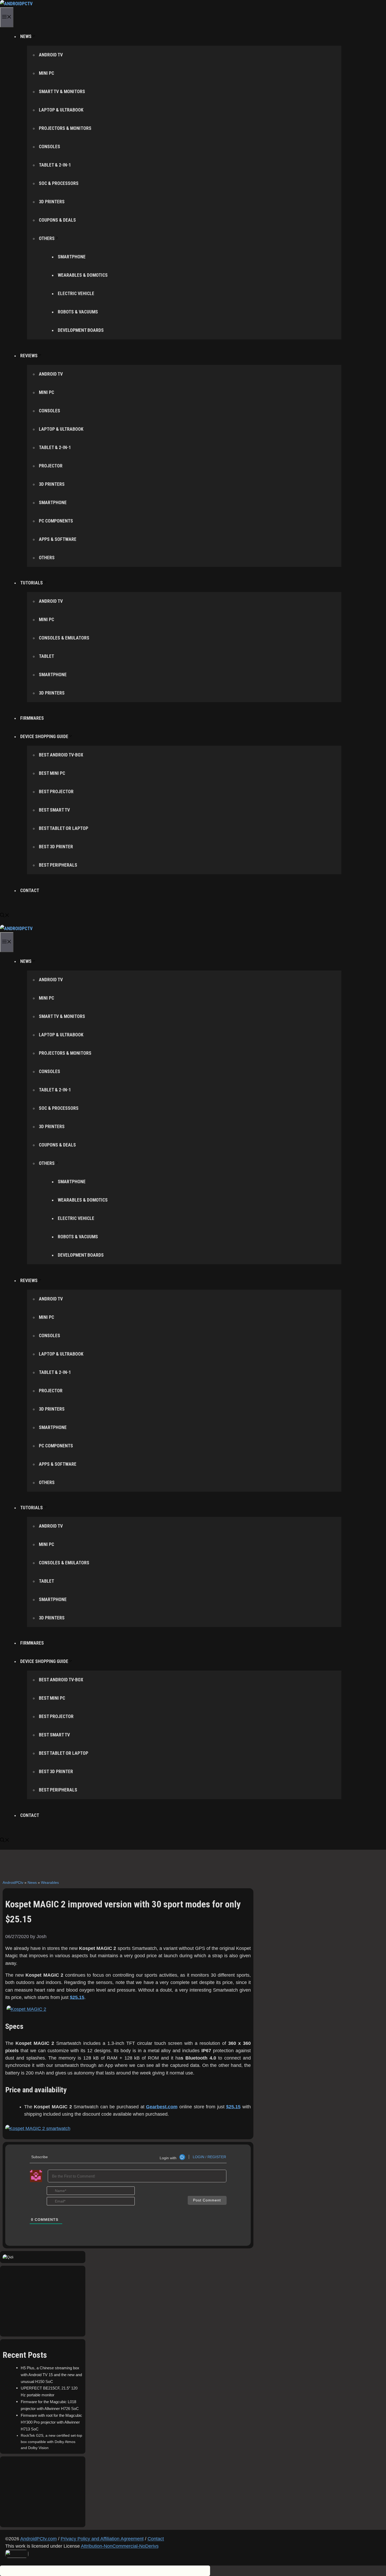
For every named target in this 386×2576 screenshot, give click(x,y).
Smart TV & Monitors (62, 92)
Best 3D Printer (56, 847)
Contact (156, 2539)
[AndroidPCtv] (16, 4)
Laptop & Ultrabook (61, 110)
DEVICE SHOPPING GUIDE (44, 737)
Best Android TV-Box (61, 755)
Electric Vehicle (76, 294)
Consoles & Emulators (64, 638)
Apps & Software (58, 539)
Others (47, 238)
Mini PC (46, 73)
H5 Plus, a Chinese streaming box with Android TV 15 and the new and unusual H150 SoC (51, 2375)
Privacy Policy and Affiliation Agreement (102, 2539)
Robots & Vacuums (78, 312)
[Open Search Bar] (5, 916)
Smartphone (72, 257)
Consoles (49, 147)
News (32, 1882)
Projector (51, 466)
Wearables (50, 1882)
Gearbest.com (162, 2107)
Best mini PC (52, 773)
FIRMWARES (32, 718)
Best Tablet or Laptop (64, 828)
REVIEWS (29, 356)
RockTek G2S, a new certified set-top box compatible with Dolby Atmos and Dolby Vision (51, 2442)
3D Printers (52, 202)
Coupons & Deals (57, 220)
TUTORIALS (32, 583)
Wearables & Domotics (83, 275)
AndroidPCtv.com (38, 2539)
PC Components (56, 521)
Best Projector (56, 792)
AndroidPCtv (13, 1882)
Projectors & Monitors (65, 128)
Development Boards (81, 330)
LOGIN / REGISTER (209, 2157)
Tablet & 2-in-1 (55, 165)
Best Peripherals (58, 865)
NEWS (26, 36)
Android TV (51, 55)
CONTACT (30, 890)
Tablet (46, 656)
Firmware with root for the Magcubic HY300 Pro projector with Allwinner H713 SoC (51, 2422)
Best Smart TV (54, 810)
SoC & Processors (59, 183)
